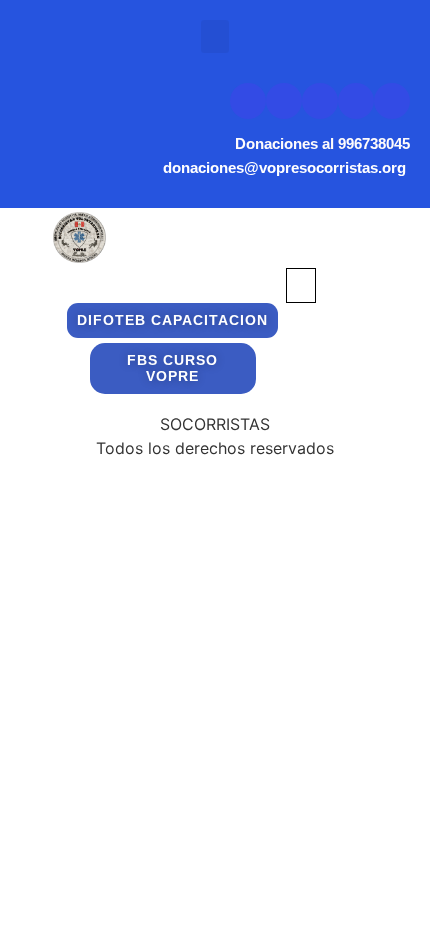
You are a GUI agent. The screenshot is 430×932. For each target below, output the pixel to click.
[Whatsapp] (392, 101)
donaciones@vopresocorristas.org (286, 167)
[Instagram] (356, 101)
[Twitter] (248, 101)
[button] (215, 36)
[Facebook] (320, 101)
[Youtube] (284, 101)
